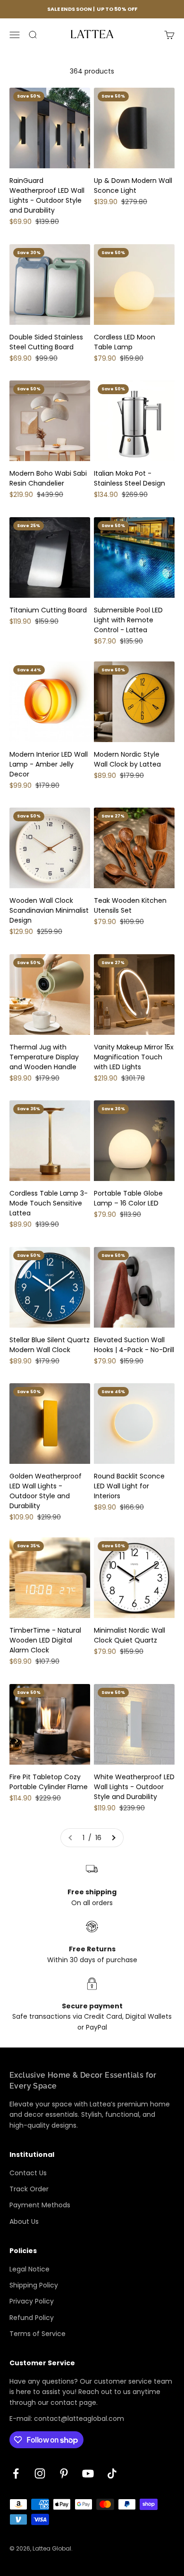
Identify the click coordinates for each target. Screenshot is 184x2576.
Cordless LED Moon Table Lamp (125, 342)
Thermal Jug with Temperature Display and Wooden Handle (44, 1057)
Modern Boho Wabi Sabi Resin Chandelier (48, 478)
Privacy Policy (32, 2301)
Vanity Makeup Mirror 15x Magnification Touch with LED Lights (134, 1057)
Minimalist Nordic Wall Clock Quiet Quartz (130, 1635)
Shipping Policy (34, 2285)
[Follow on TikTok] (112, 2473)
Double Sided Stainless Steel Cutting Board (46, 342)
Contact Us (28, 2173)
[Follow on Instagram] (40, 2473)
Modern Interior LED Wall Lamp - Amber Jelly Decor (49, 764)
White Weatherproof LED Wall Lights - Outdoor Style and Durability (134, 1787)
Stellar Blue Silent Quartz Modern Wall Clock (50, 1345)
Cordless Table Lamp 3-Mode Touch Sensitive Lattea (49, 1203)
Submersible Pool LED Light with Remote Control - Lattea (128, 620)
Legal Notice (29, 2269)
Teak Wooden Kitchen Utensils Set (130, 905)
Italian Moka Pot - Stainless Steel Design (130, 478)
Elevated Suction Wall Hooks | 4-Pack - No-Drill (134, 1345)
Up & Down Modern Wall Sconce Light (133, 186)
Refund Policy (32, 2318)
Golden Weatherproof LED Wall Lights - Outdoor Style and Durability (46, 1491)
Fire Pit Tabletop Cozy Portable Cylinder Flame (49, 1782)
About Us (24, 2221)
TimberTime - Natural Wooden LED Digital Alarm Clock (45, 1640)
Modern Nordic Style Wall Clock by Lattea (127, 759)
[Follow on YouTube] (88, 2473)
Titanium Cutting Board (48, 610)
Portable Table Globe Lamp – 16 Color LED (128, 1198)
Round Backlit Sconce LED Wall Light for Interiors (129, 1486)
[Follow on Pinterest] (64, 2473)
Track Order (29, 2189)
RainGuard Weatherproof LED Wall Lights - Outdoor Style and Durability (47, 195)
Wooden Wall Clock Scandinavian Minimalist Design (49, 910)
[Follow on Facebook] (16, 2473)
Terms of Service (38, 2334)
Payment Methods (40, 2205)
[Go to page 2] (113, 1838)
